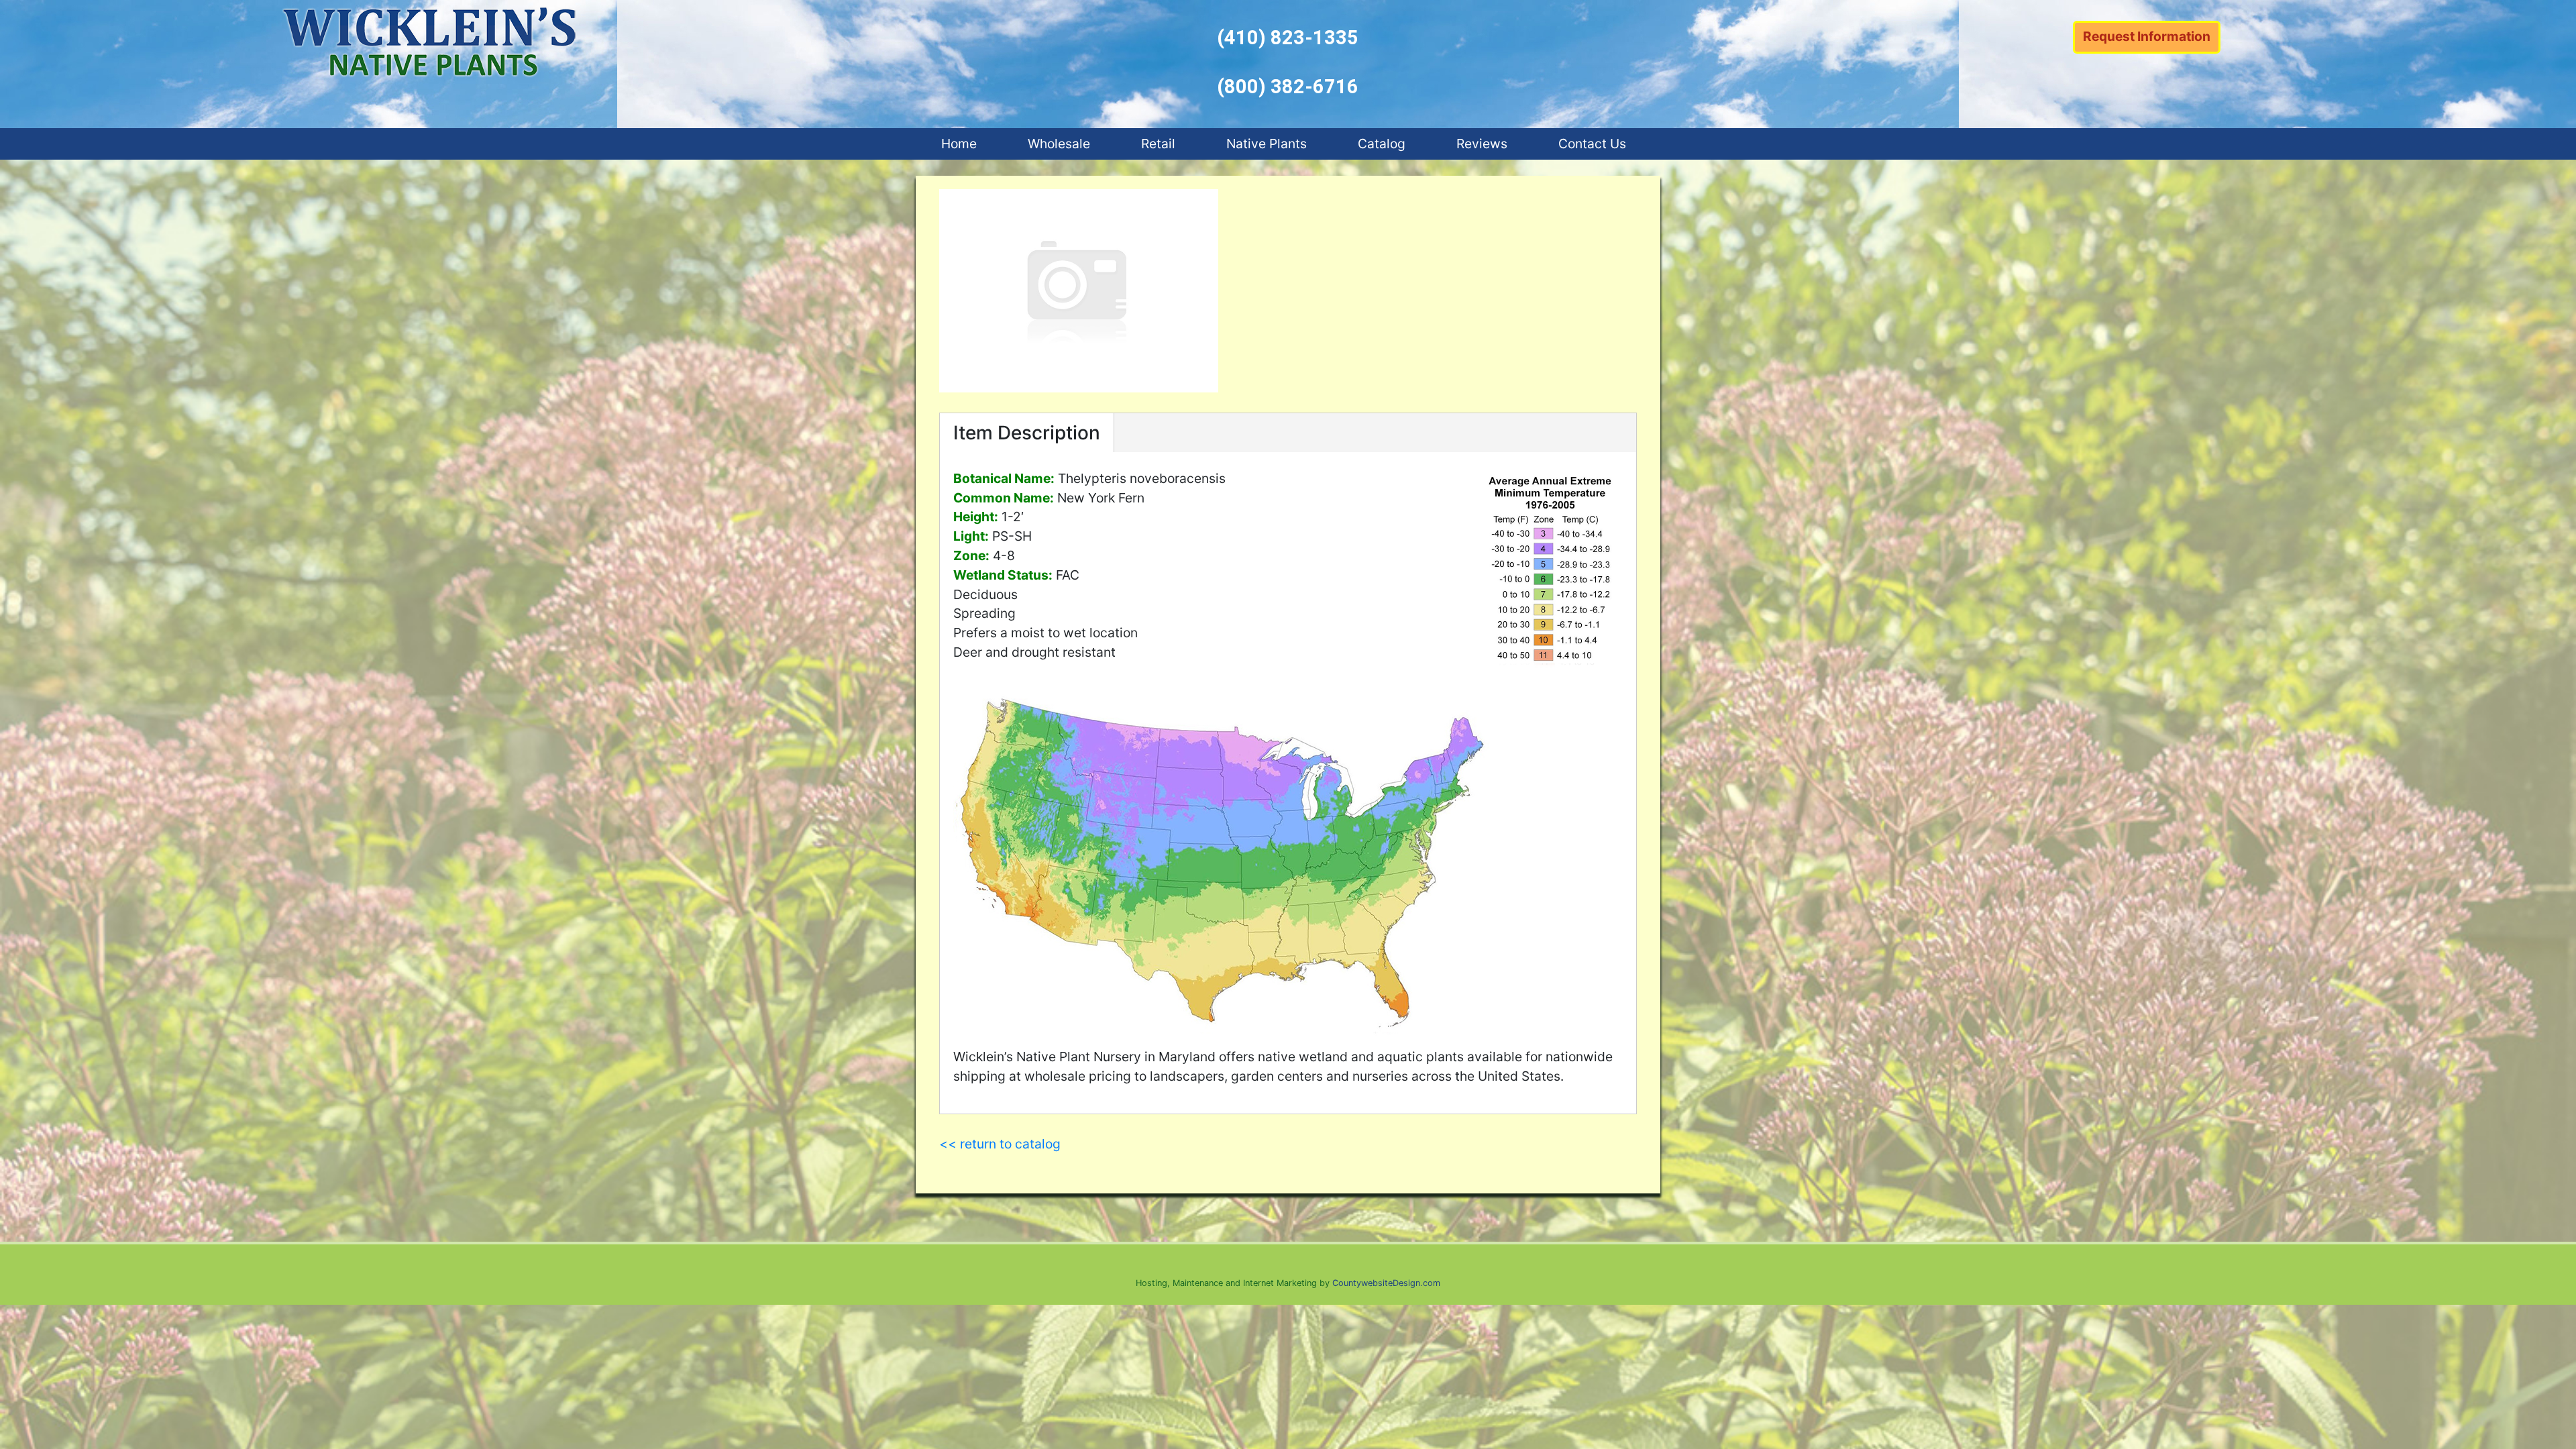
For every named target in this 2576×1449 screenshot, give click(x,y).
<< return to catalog (1000, 1144)
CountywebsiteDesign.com (1386, 1283)
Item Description (1027, 433)
